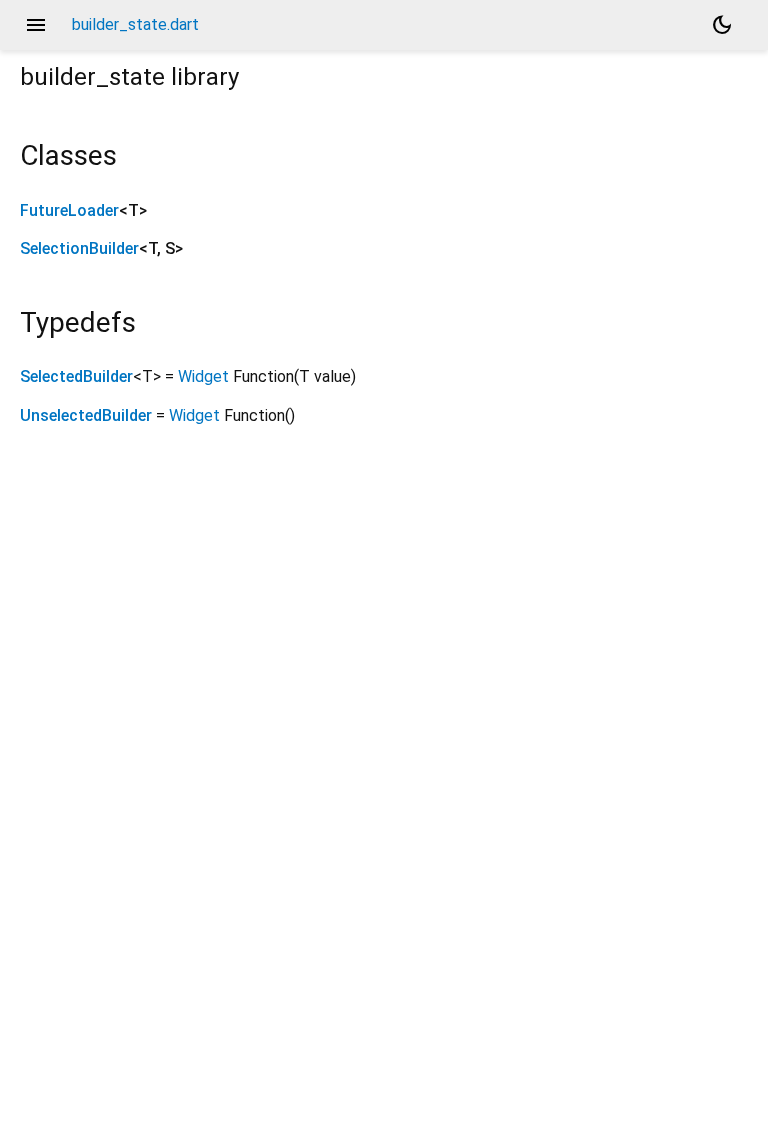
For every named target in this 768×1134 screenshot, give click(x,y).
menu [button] (36, 25)
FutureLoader (69, 210)
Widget (203, 376)
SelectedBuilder (76, 376)
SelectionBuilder (79, 248)
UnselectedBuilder (86, 415)
